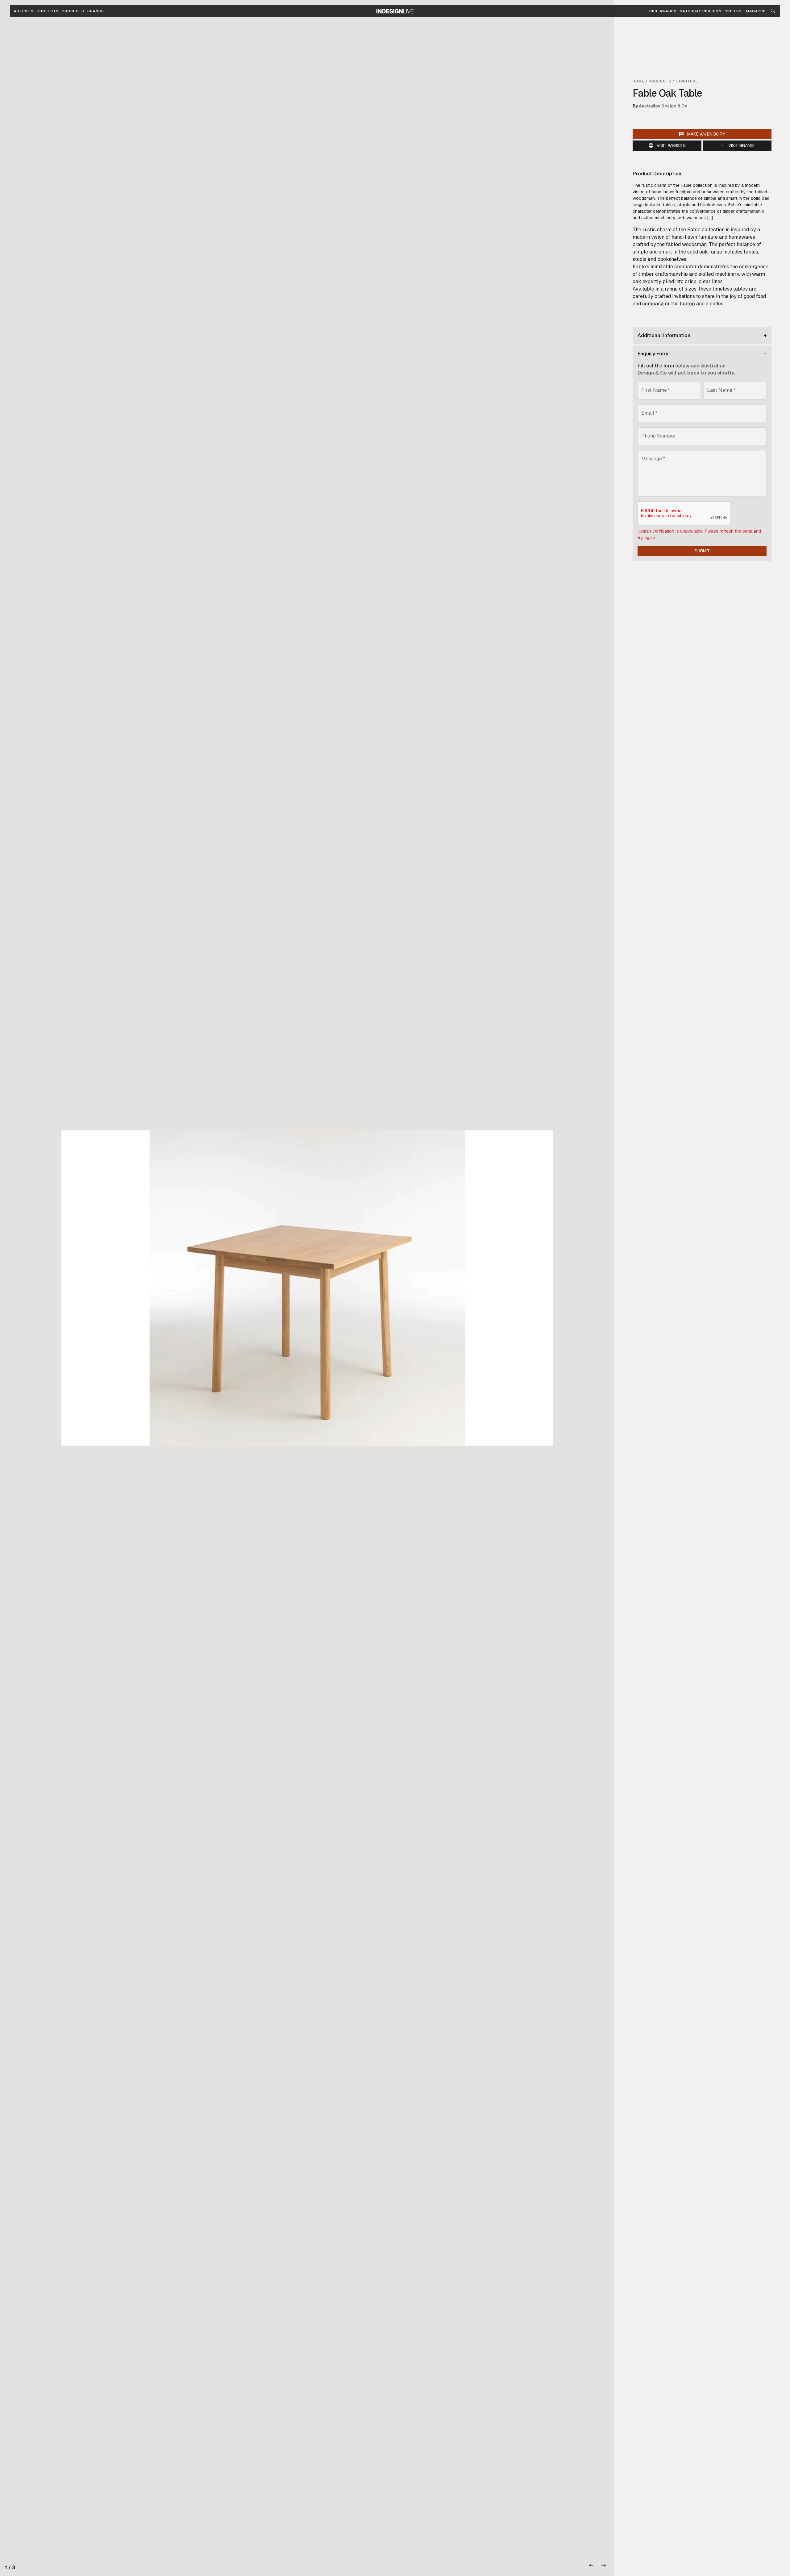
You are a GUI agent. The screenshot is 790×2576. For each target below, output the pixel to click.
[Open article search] (773, 11)
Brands (96, 11)
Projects (48, 11)
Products (73, 11)
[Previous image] (592, 2566)
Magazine (756, 11)
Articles (24, 11)
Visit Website (671, 145)
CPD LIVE (734, 11)
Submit (702, 551)
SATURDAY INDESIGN (701, 11)
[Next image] (604, 2566)
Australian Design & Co (663, 106)
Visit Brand (741, 145)
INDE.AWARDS (663, 11)
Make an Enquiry (706, 134)
